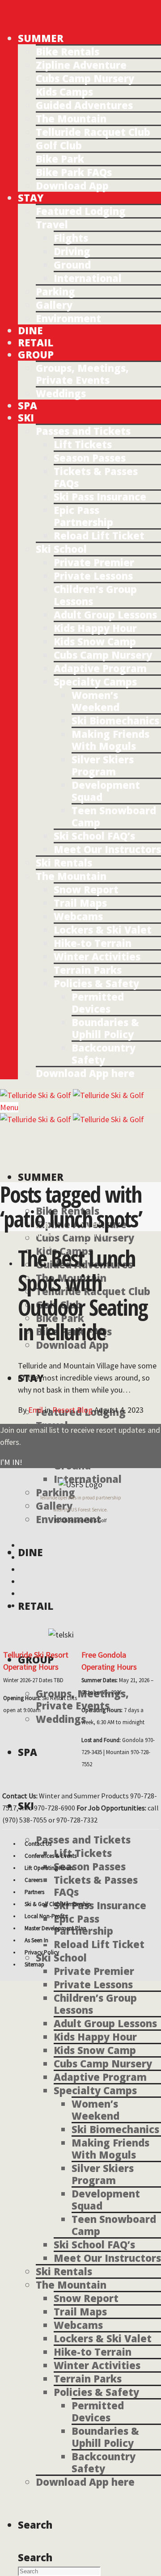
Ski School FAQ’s (94, 836)
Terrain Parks (88, 970)
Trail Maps (80, 903)
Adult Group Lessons (105, 615)
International (88, 278)
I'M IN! (11, 1462)
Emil (36, 1410)
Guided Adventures (84, 105)
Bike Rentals (68, 51)
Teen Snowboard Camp (114, 816)
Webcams (78, 916)
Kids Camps (64, 92)
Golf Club (59, 145)
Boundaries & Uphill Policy (105, 1028)
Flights (71, 238)
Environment (68, 318)
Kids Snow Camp (95, 641)
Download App (72, 185)
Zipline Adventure (81, 65)
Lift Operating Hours (49, 1868)
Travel (52, 224)
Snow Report (86, 889)
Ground (72, 265)
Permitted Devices (98, 1003)
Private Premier (94, 562)
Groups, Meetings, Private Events (82, 374)
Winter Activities (97, 956)
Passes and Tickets (83, 431)
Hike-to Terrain (93, 943)
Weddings (61, 393)
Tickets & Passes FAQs (96, 477)
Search (35, 2557)
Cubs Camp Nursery (85, 78)
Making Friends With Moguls (110, 740)
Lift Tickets (83, 444)
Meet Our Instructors (107, 849)
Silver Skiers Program (103, 765)
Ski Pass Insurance (100, 497)
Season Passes (90, 458)
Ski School (61, 549)
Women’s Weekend (95, 701)
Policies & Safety (96, 983)
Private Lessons (93, 576)
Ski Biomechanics (115, 720)
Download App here (85, 1073)
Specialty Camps (95, 682)
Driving (72, 251)
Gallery (54, 305)
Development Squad (106, 791)
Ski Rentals (64, 863)
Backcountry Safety (104, 1054)
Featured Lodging (81, 211)
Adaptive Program (100, 668)
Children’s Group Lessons (95, 595)
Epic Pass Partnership (83, 516)
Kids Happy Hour (95, 628)
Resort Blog (72, 1410)
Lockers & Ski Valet (103, 930)
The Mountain (71, 118)
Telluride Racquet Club (93, 132)
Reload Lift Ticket (99, 535)
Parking (55, 291)
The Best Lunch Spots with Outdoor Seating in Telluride (83, 1295)
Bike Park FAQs (74, 172)
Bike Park (60, 159)
